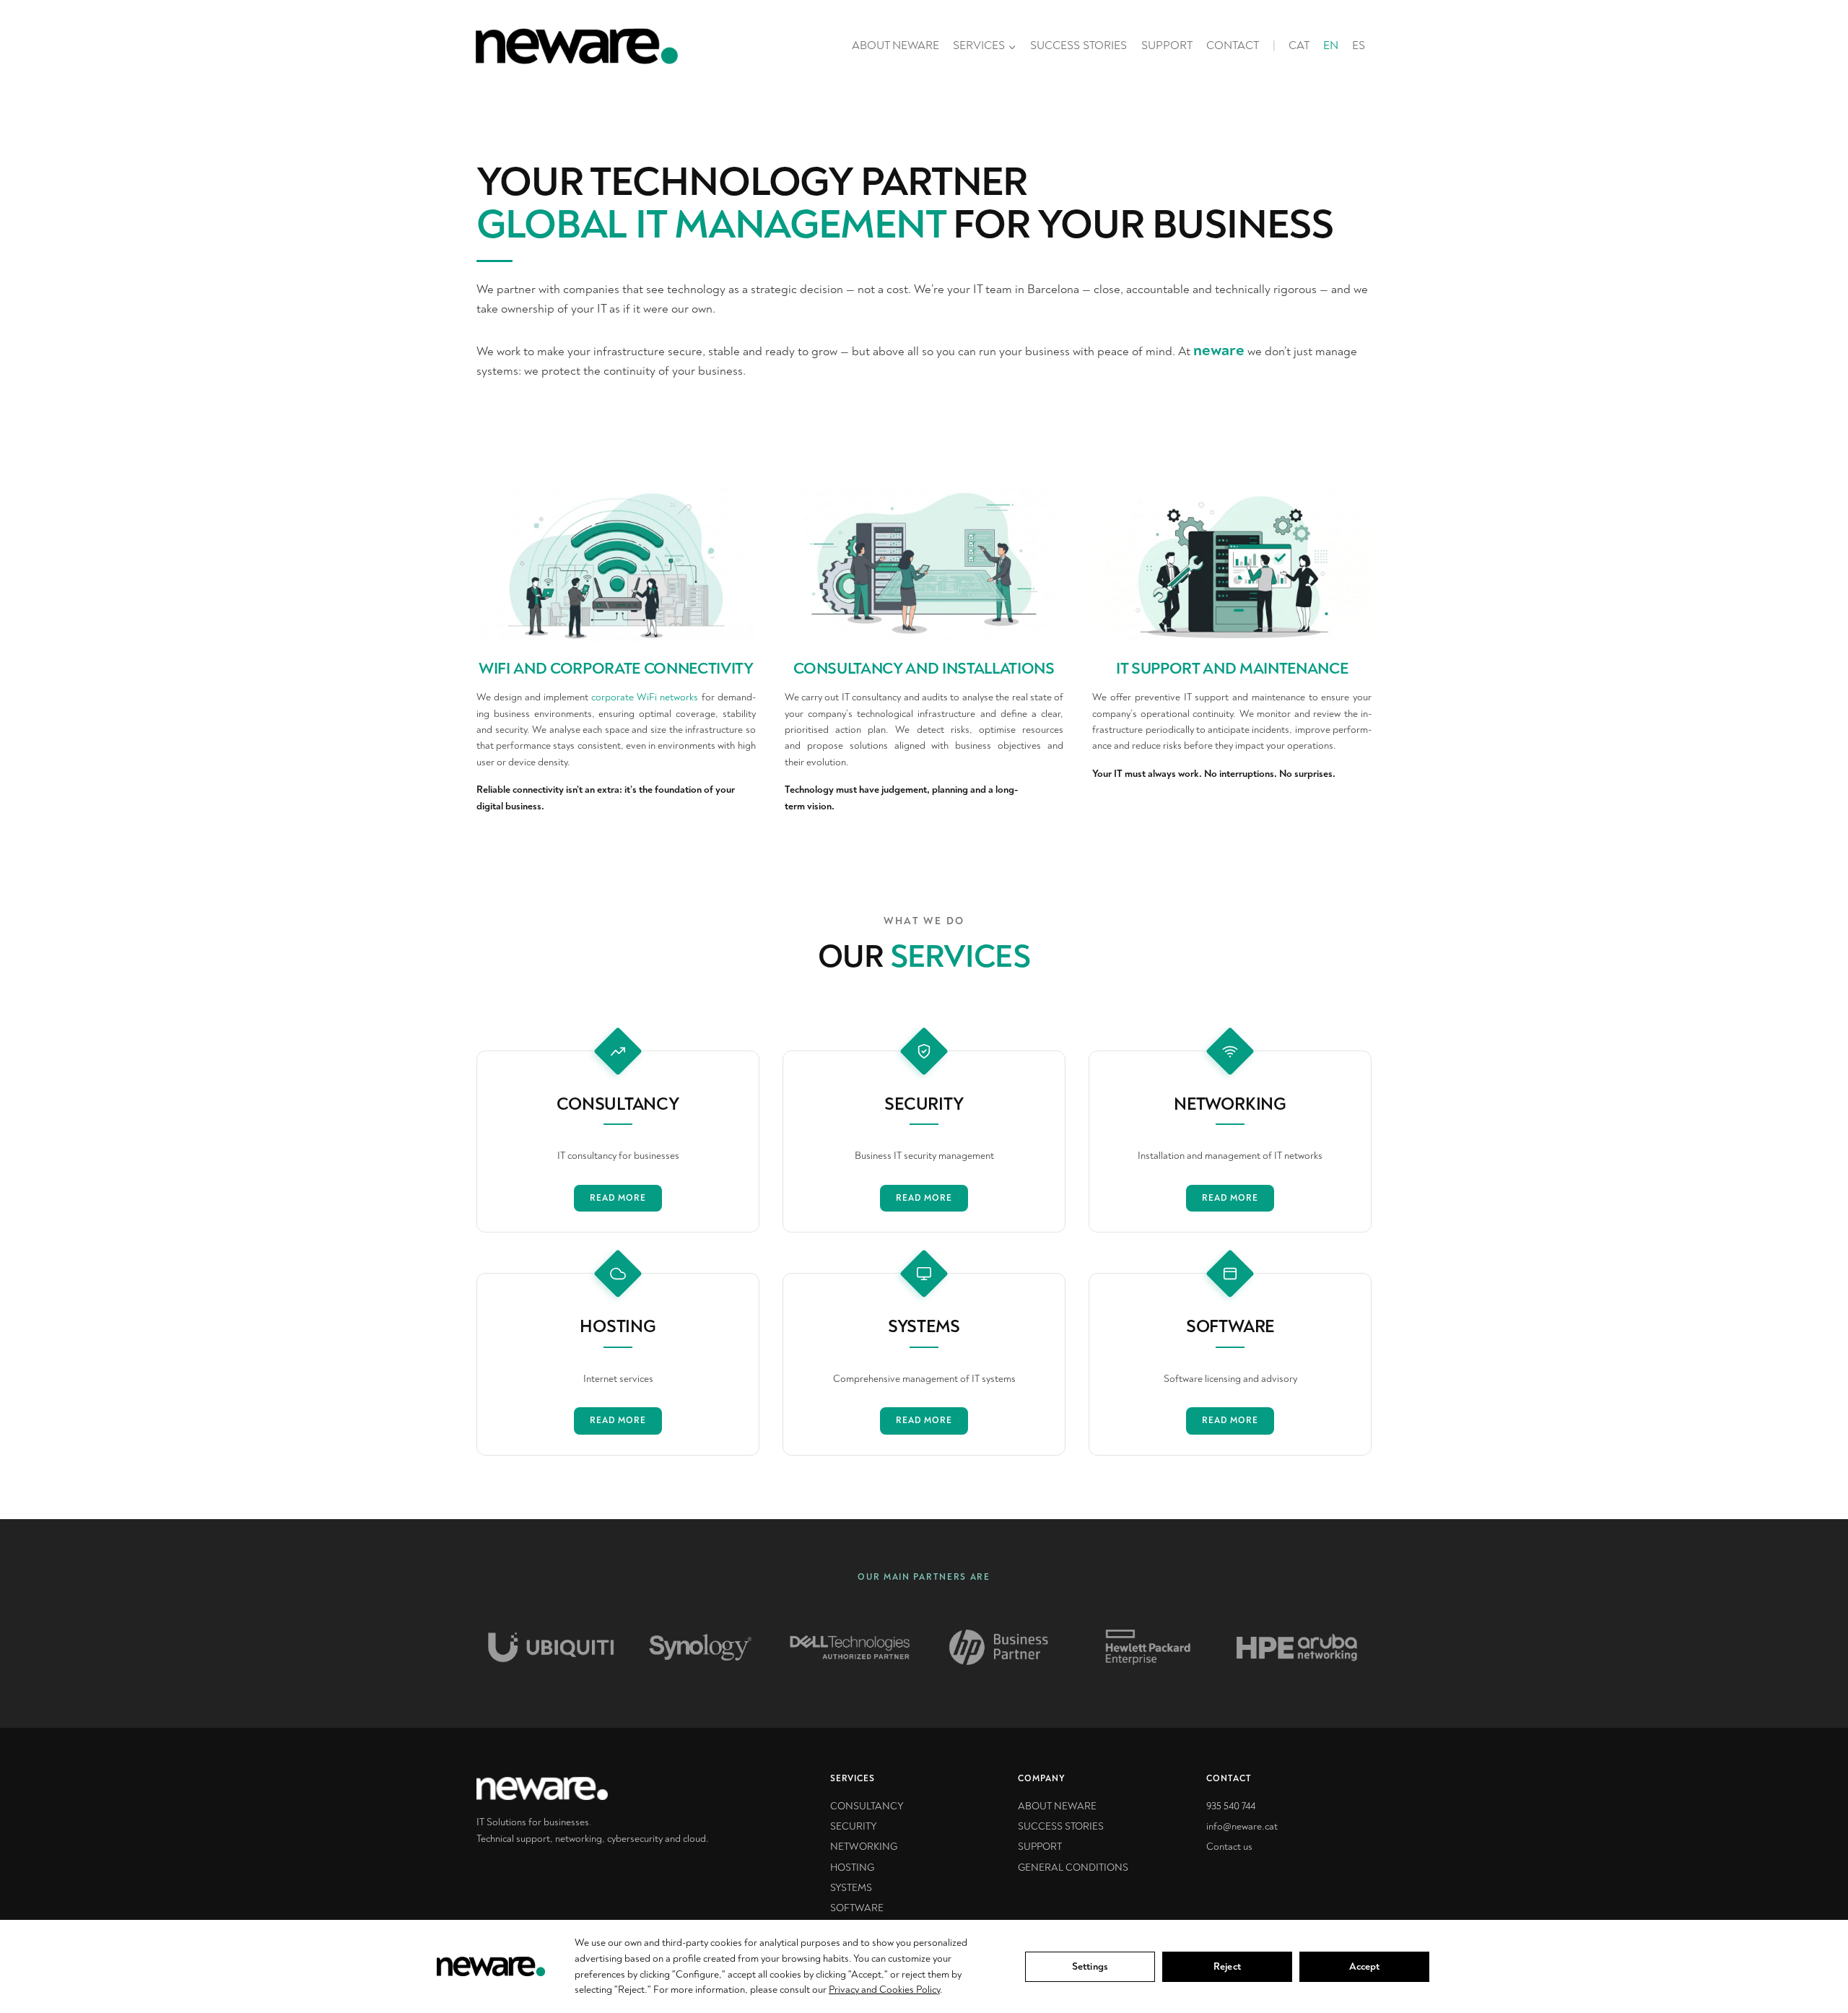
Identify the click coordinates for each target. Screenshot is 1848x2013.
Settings (1090, 1966)
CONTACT (1233, 45)
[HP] (850, 1647)
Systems (851, 1888)
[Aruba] (1148, 1647)
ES (1359, 45)
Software (857, 1908)
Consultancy (867, 1806)
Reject (1227, 1966)
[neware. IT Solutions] (606, 1788)
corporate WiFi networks (645, 697)
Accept (1365, 1966)
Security (854, 1826)
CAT (1299, 45)
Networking (864, 1847)
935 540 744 (1231, 1806)
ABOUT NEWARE (895, 45)
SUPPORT (1167, 45)
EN (1331, 45)
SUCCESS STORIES (1078, 45)
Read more (618, 1198)
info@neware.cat (1242, 1826)
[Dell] (700, 1647)
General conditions (1073, 1868)
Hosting (852, 1868)
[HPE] (998, 1647)
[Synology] (551, 1647)
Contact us (1229, 1847)
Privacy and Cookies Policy (884, 1990)
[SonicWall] (1297, 1647)
